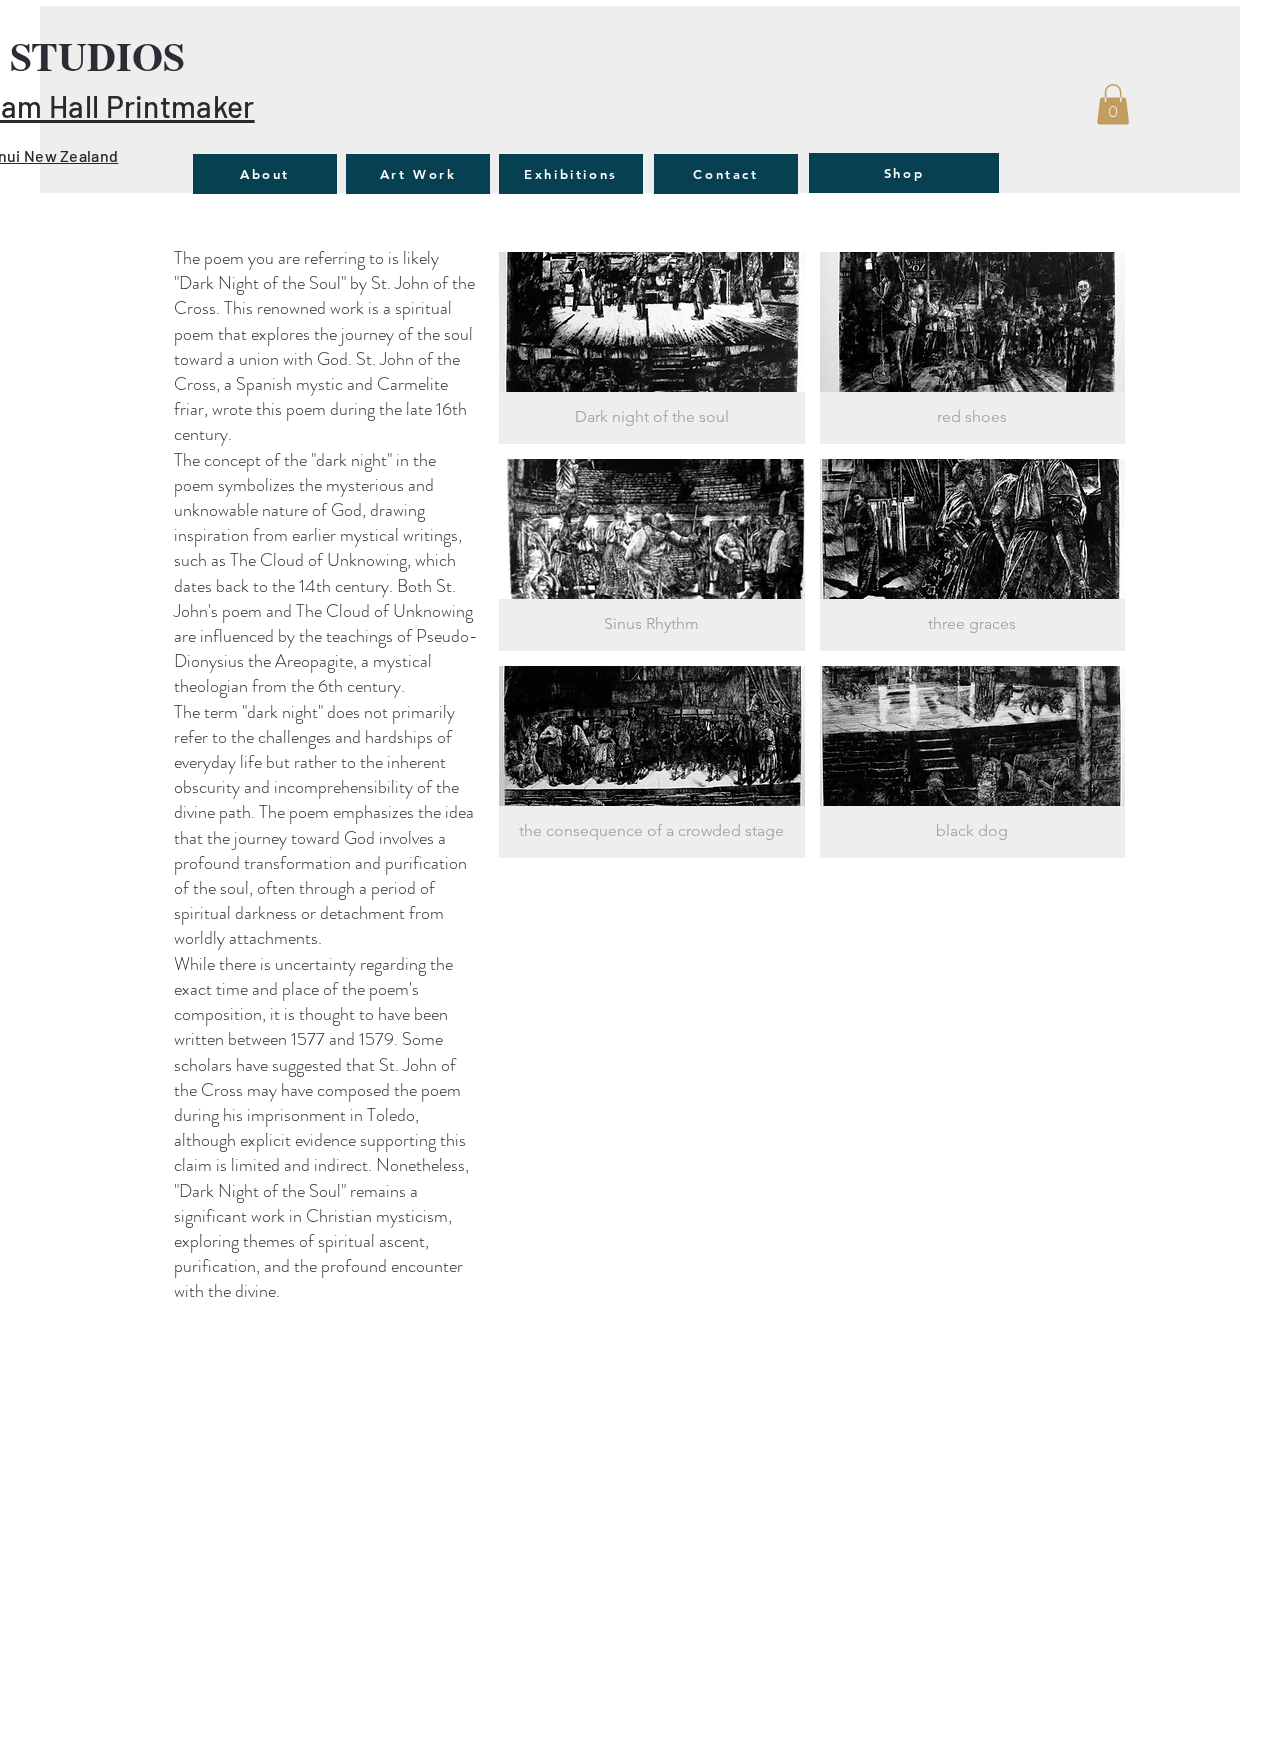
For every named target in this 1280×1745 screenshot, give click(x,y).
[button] (1113, 104)
